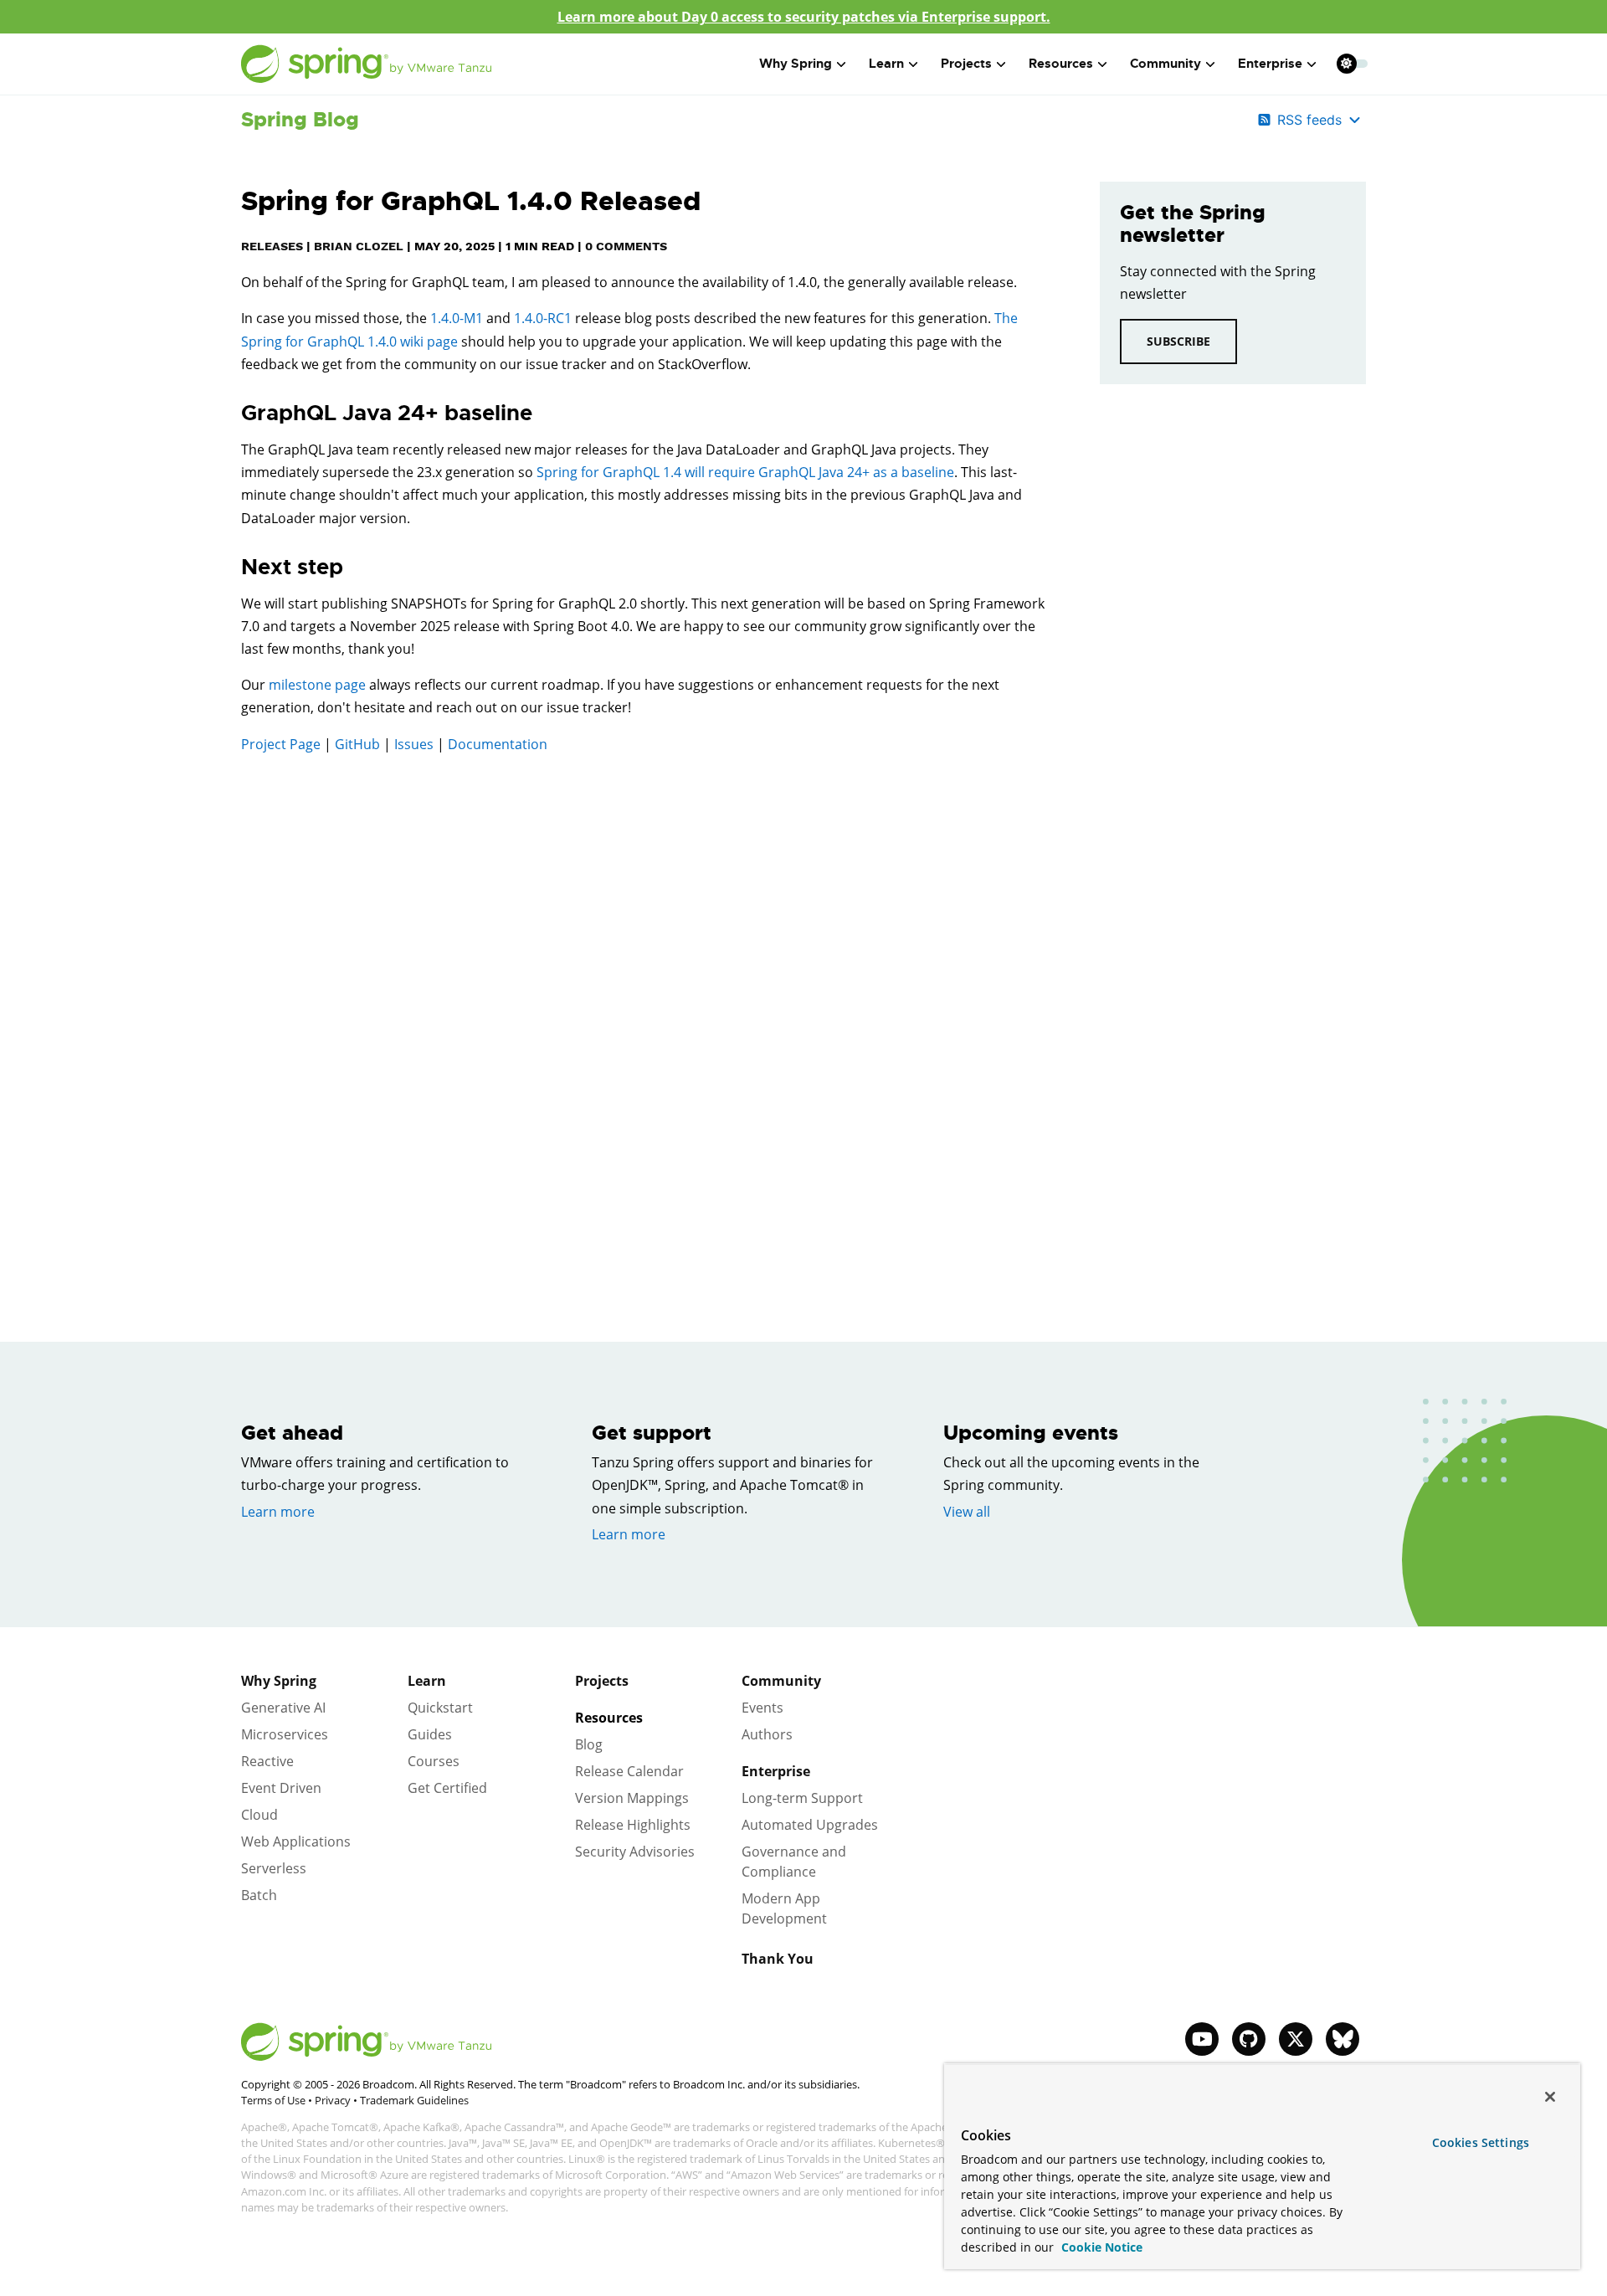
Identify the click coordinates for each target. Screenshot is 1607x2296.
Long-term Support (802, 1798)
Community (781, 1681)
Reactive (267, 1761)
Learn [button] (886, 64)
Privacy (333, 2100)
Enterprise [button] (1270, 64)
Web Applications (296, 1841)
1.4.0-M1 (458, 318)
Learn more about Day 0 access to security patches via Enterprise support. (804, 17)
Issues (414, 744)
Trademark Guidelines (414, 2100)
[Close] (1550, 2097)
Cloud (259, 1815)
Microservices (285, 1734)
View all (967, 1512)
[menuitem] (1346, 63)
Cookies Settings (1481, 2142)
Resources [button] (1061, 64)
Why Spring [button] (796, 64)
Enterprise (776, 1771)
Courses (434, 1761)
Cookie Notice (1100, 2247)
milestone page (317, 685)
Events (762, 1708)
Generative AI (283, 1708)
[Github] (1249, 2039)
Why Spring (279, 1681)
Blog (589, 1744)
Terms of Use (273, 2100)
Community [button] (1165, 64)
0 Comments (626, 246)
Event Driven (281, 1788)
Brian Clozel (359, 246)
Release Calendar (629, 1771)
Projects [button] (966, 64)
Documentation (498, 744)
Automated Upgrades (810, 1825)
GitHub (357, 744)
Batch (259, 1895)
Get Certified (447, 1788)
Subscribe (1178, 341)
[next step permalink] (233, 568)
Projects (602, 1681)
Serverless (274, 1868)
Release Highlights (633, 1825)
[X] (1296, 2039)
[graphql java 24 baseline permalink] (233, 413)
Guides (430, 1734)
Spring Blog (300, 120)
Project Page (281, 744)
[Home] (367, 64)
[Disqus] (645, 1005)
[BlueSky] (1343, 2039)
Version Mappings (632, 1798)
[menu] (1353, 64)
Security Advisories (635, 1852)
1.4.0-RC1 (543, 318)
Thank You (778, 1959)
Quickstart (440, 1708)
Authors (767, 1734)
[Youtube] (1202, 2039)
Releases (272, 246)
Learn (427, 1681)
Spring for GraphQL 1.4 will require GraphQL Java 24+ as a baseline (745, 472)
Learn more (278, 1512)
